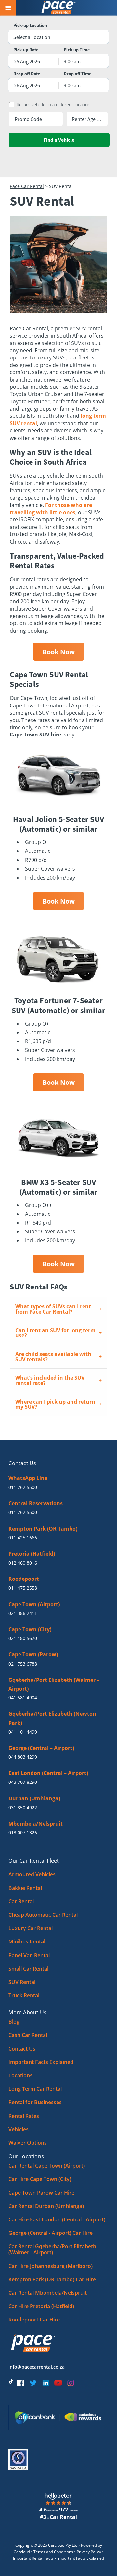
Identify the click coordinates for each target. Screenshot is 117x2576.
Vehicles (19, 2129)
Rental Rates (24, 2116)
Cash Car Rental (28, 2035)
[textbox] (58, 37)
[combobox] (58, 37)
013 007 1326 (23, 1833)
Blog (14, 2022)
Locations (20, 2075)
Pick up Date (26, 50)
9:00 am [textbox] (72, 61)
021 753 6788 (23, 1664)
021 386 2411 (23, 1613)
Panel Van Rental (29, 1955)
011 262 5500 (23, 1487)
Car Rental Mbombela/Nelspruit (48, 2293)
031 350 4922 (23, 1807)
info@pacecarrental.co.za (37, 2367)
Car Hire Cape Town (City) (40, 2179)
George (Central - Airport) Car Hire (51, 2233)
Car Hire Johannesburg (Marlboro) (51, 2266)
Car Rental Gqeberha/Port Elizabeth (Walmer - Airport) (52, 2249)
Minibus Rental (27, 1942)
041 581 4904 (23, 1698)
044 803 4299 (23, 1757)
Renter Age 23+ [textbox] (87, 119)
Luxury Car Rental (31, 1928)
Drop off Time (78, 74)
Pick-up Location (30, 26)
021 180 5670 (23, 1638)
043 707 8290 (23, 1782)
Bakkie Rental (25, 1888)
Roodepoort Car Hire (34, 2320)
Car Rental (21, 1901)
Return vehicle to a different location (53, 105)
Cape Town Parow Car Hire (41, 2193)
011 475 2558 (23, 1588)
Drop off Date (27, 74)
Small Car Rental (28, 1969)
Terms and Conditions (53, 2552)
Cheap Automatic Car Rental (43, 1915)
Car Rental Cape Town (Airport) (47, 2166)
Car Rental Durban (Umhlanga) (46, 2206)
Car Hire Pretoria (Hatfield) (41, 2306)
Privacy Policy (89, 2552)
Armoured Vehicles (32, 1874)
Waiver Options (28, 2143)
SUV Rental (22, 1982)
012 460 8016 (23, 1563)
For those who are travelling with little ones (51, 509)
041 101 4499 (23, 1732)
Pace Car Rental (27, 186)
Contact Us (22, 2049)
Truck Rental (24, 1995)
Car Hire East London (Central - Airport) (57, 2219)
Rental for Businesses (35, 2102)
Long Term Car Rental (35, 2089)
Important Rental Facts (33, 2558)
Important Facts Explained (41, 2062)
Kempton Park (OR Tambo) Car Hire (52, 2279)
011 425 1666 (23, 1538)
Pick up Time (77, 50)
